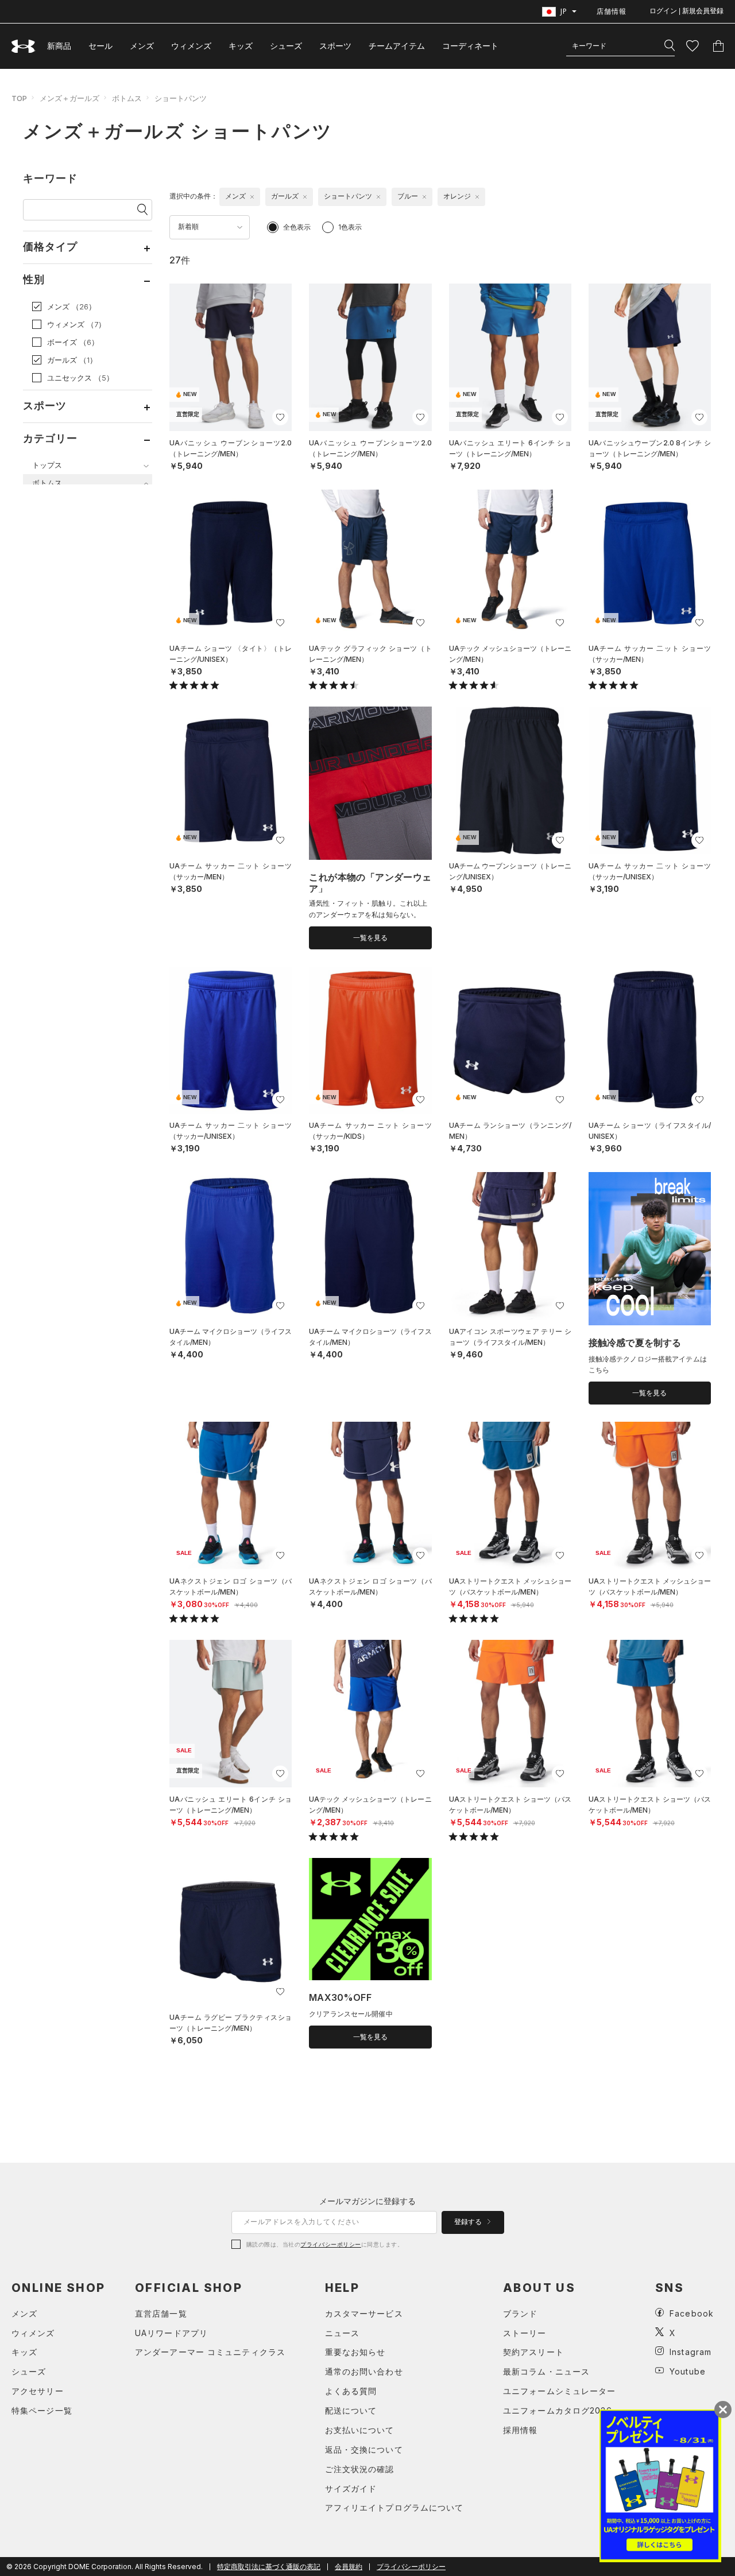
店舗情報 (612, 11)
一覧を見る (370, 938)
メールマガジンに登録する (367, 2201)
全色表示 (297, 227)
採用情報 (520, 2430)
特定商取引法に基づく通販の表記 (269, 2567)
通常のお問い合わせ (364, 2371)
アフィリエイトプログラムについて (394, 2507)
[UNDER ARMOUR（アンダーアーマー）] (24, 46)
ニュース (342, 2333)
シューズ (286, 46)
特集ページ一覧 (42, 2410)
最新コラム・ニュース (546, 2371)
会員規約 (349, 2567)
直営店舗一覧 (161, 2313)
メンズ (142, 46)
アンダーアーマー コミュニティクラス (210, 2352)
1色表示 (350, 227)
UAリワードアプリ (171, 2333)
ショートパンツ (181, 98)
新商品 (59, 46)
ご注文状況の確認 (360, 2469)
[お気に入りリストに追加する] (280, 417)
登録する (469, 2222)
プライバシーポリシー (330, 2244)
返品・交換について (364, 2449)
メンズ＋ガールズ (69, 98)
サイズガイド (351, 2488)
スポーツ (335, 46)
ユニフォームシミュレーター (560, 2391)
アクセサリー (38, 2391)
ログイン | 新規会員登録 (686, 11)
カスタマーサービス (364, 2313)
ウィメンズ (191, 46)
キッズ (241, 46)
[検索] (670, 46)
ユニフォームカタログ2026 (558, 2410)
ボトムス (127, 98)
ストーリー (525, 2333)
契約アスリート (533, 2352)
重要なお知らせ (355, 2352)
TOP (19, 98)
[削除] (252, 197)
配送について (351, 2410)
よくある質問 (351, 2391)
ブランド (520, 2313)
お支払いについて (360, 2430)
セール (100, 46)
